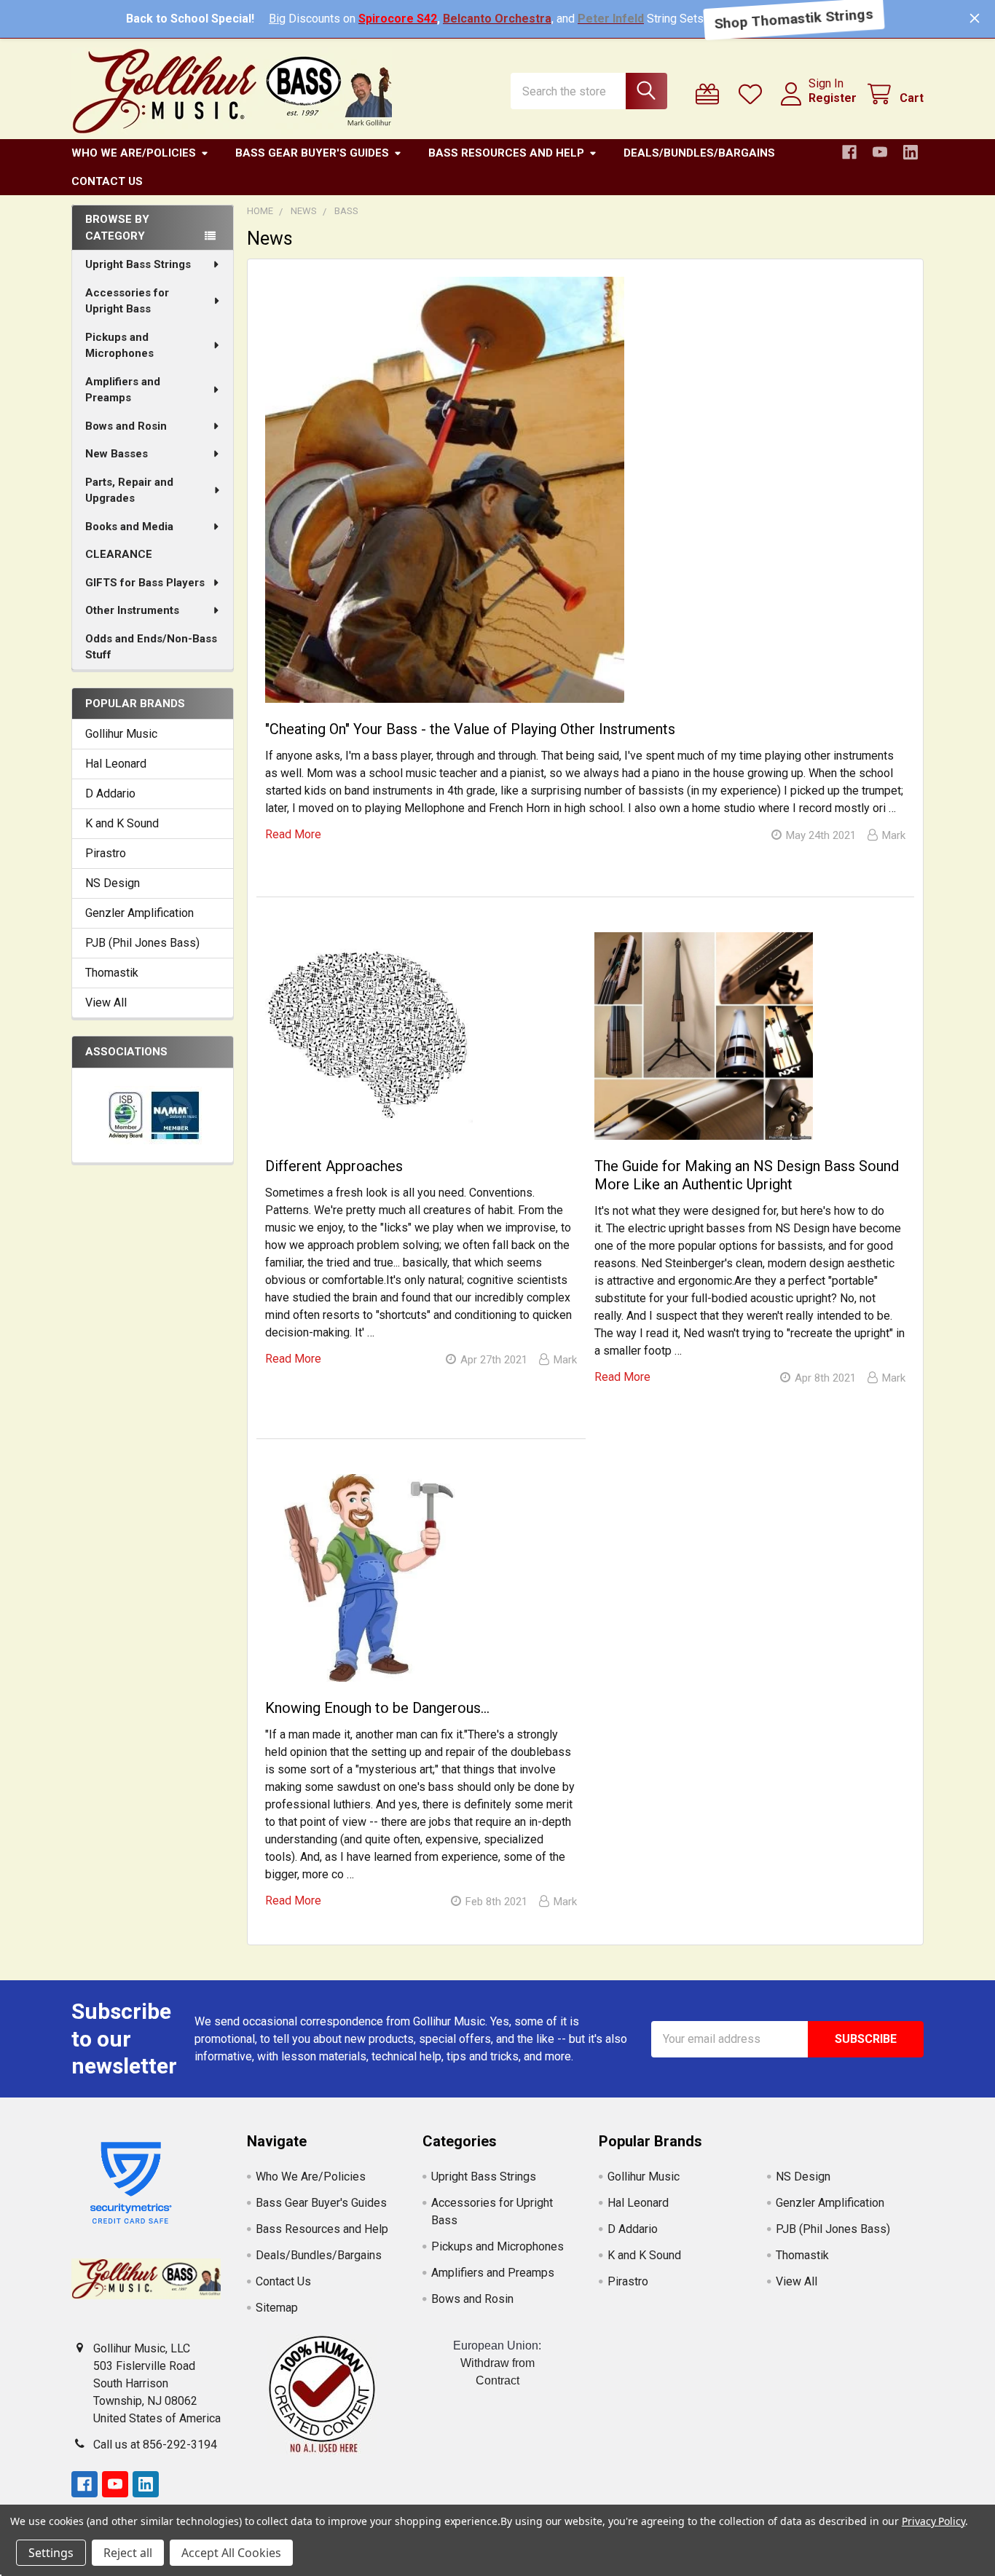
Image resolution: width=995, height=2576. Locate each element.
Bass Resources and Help (506, 153)
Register (833, 98)
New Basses (117, 454)
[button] (322, 2394)
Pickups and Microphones (119, 346)
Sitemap (277, 2308)
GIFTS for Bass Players (145, 583)
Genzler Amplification (139, 913)
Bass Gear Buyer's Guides (312, 153)
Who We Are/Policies (134, 153)
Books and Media (129, 527)
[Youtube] (880, 152)
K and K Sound (122, 823)
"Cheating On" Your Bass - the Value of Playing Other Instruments (470, 729)
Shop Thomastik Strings (794, 19)
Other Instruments (132, 610)
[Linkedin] (911, 152)
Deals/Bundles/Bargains (699, 153)
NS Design (113, 883)
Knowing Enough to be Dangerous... (377, 1708)
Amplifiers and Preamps (123, 390)
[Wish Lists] (754, 94)
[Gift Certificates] (711, 94)
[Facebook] (849, 152)
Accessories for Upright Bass (127, 301)
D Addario (110, 793)
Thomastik (112, 973)
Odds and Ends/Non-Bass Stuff (151, 647)
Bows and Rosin (126, 426)
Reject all (128, 2553)
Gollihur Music (121, 734)
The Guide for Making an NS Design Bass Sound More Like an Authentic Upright (747, 1175)
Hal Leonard (116, 764)
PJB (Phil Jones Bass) (142, 943)
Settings (51, 2553)
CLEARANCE (119, 554)
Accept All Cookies (231, 2553)
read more (293, 834)
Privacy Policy (933, 2521)
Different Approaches (334, 1166)
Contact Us (107, 181)
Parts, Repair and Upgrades (129, 491)
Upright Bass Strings (138, 264)
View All (106, 1003)
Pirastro (106, 853)
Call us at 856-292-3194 (155, 2445)
